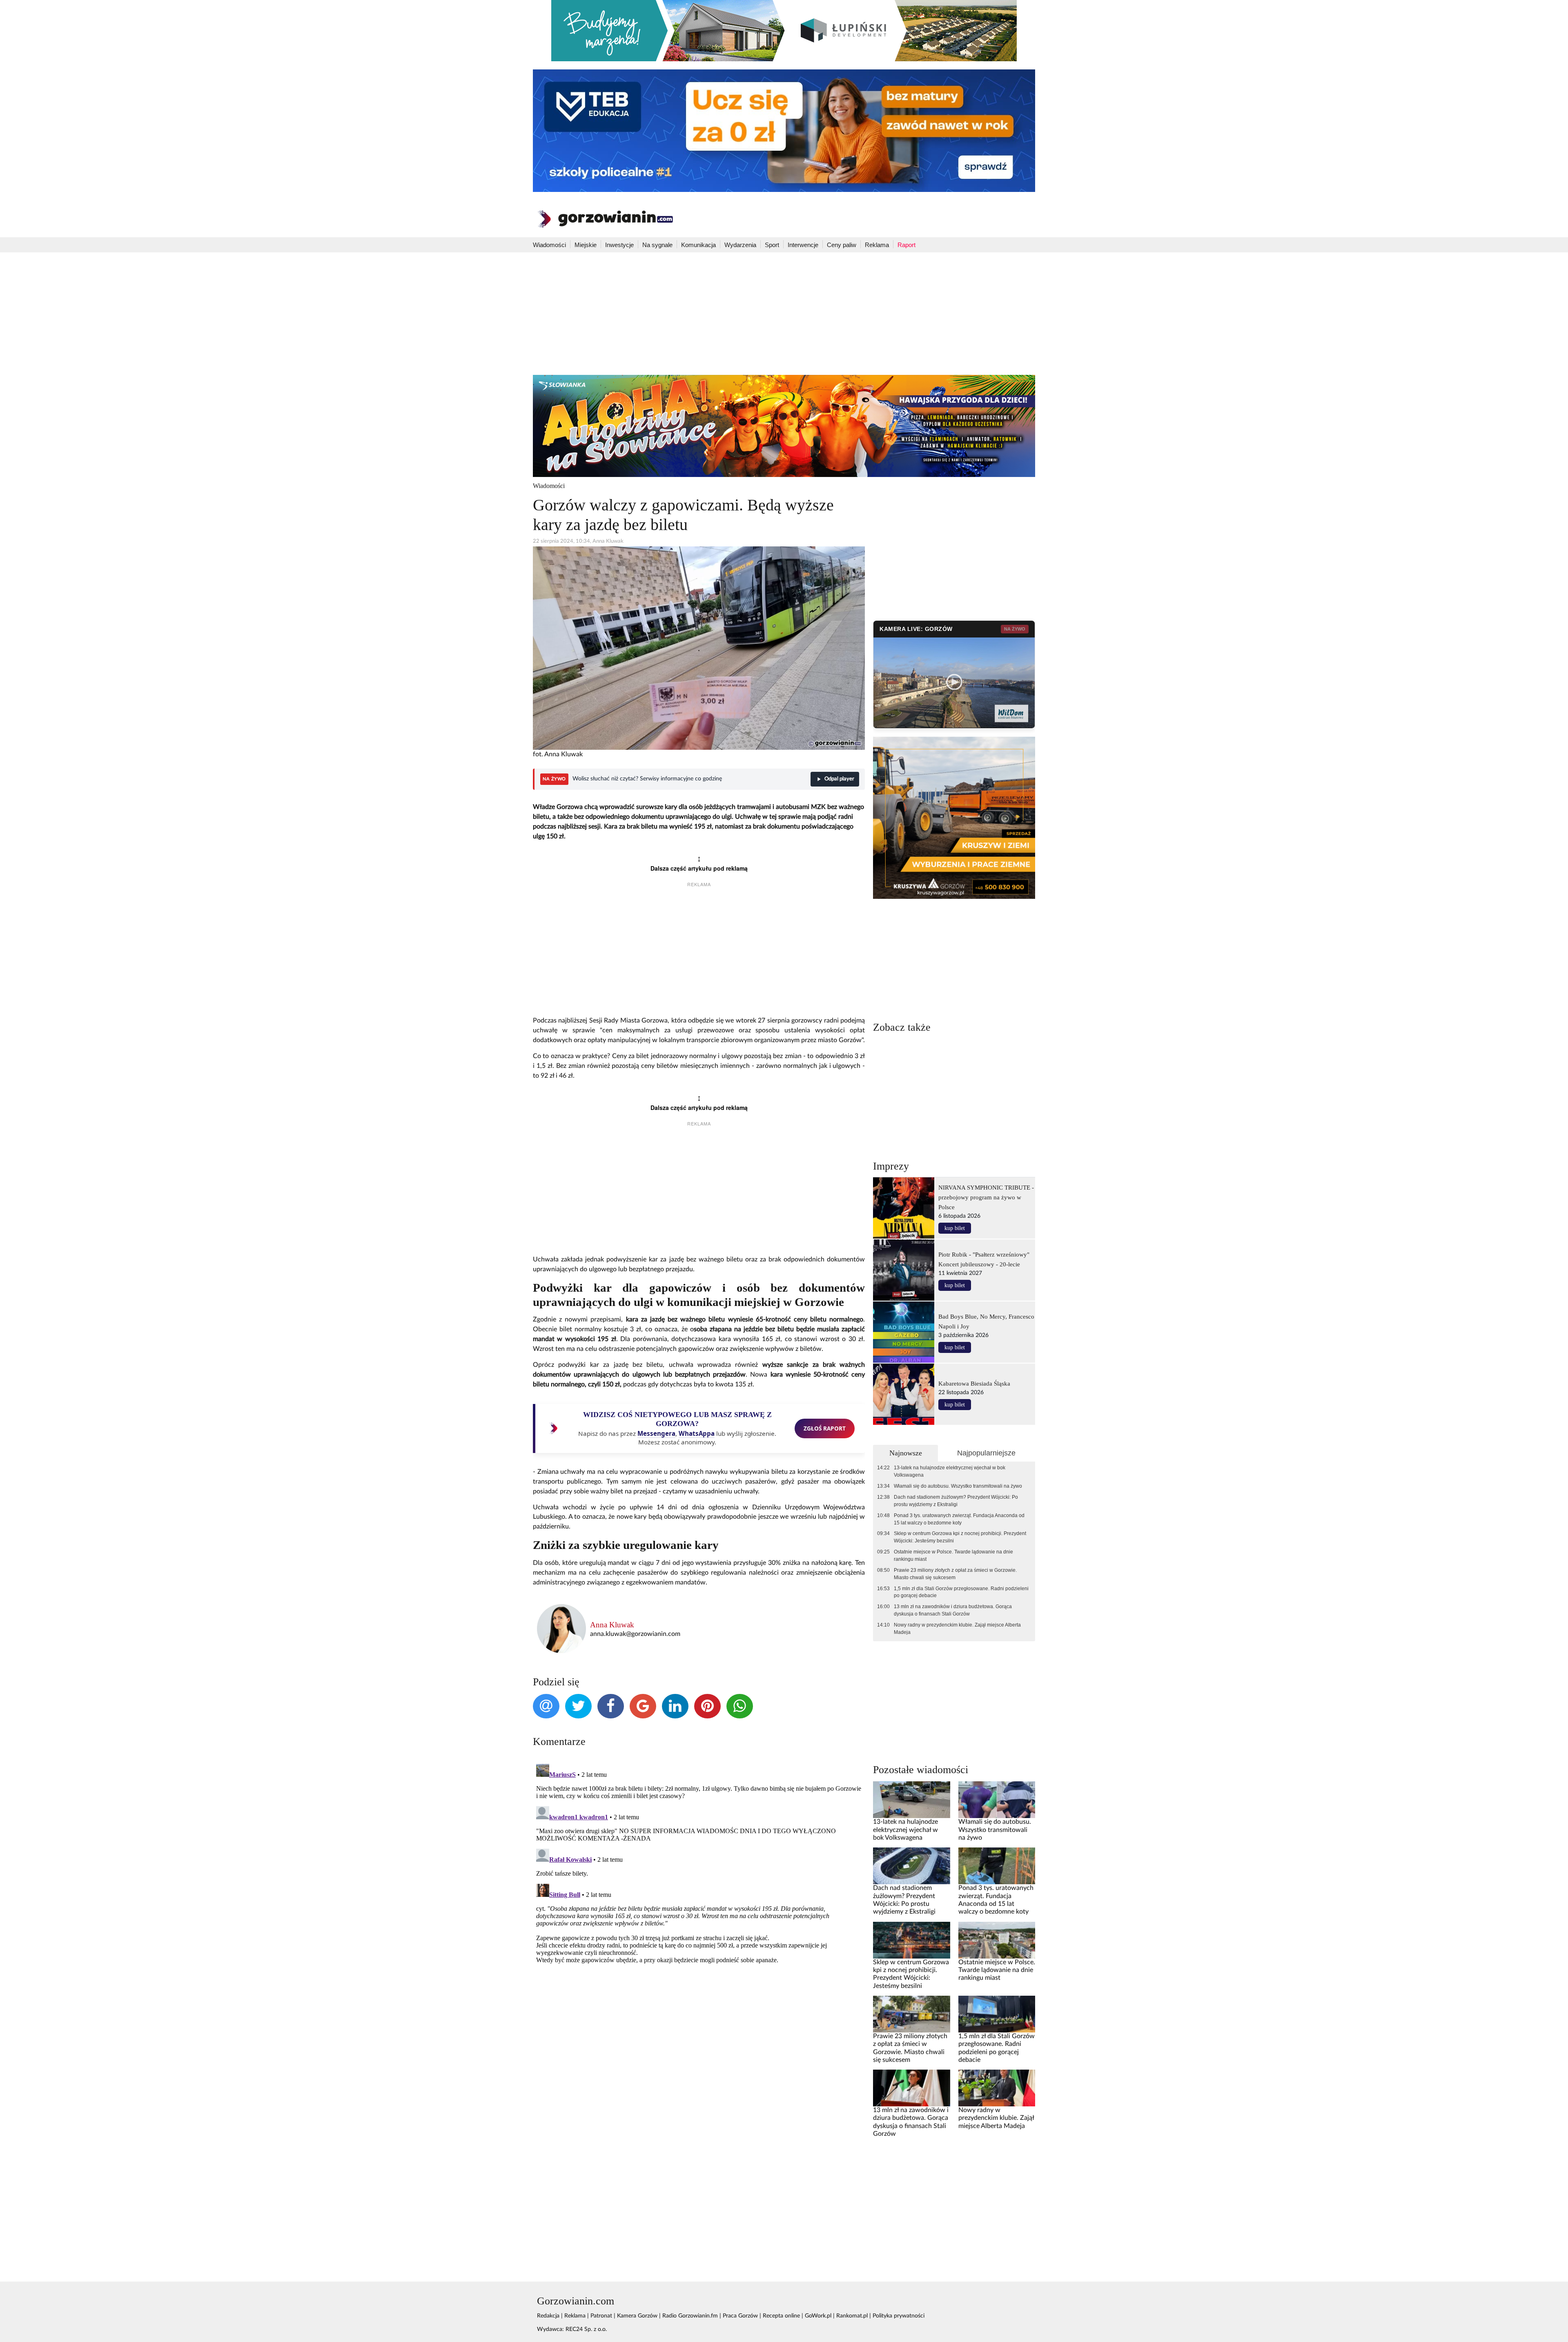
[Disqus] (699, 1863)
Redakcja (548, 2316)
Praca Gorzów (740, 2316)
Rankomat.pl (852, 2316)
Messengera (656, 1433)
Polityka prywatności (899, 2316)
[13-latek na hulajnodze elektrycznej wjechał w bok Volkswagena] (911, 1800)
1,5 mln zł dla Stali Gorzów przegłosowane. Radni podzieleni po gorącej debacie (961, 1592)
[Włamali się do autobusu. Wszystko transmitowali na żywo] (997, 1800)
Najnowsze (906, 1453)
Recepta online (781, 2316)
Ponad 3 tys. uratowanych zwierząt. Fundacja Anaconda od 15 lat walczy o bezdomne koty (959, 1519)
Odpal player (839, 779)
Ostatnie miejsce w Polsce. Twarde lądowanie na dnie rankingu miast (953, 1555)
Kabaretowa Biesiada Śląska (974, 1383)
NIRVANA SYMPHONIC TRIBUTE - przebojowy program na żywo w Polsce (986, 1197)
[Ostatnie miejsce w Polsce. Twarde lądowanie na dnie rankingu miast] (997, 1940)
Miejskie (586, 245)
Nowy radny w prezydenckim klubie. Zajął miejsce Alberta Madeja (957, 1629)
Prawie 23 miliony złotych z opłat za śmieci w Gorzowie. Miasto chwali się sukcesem (955, 1574)
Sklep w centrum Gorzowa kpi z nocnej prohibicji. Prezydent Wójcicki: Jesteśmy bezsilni (960, 1537)
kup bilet (955, 1228)
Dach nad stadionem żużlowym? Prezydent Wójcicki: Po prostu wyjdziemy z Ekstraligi (956, 1501)
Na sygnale (657, 245)
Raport (906, 245)
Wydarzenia (740, 245)
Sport (772, 245)
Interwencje (803, 245)
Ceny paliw (842, 245)
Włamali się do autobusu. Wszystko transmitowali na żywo (958, 1486)
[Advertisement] (784, 314)
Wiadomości (549, 245)
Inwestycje (619, 245)
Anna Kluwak (612, 1625)
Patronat (601, 2316)
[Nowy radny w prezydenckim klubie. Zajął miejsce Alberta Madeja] (997, 2088)
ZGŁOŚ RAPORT (825, 1428)
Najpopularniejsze (986, 1453)
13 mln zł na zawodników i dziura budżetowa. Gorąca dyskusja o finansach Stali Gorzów (953, 1610)
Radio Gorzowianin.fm (690, 2316)
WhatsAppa (697, 1433)
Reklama (877, 245)
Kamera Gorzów (637, 2316)
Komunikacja (698, 245)
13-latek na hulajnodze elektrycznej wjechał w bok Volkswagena (950, 1471)
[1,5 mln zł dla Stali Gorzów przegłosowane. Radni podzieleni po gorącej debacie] (997, 2014)
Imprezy (891, 1166)
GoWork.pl (818, 2316)
